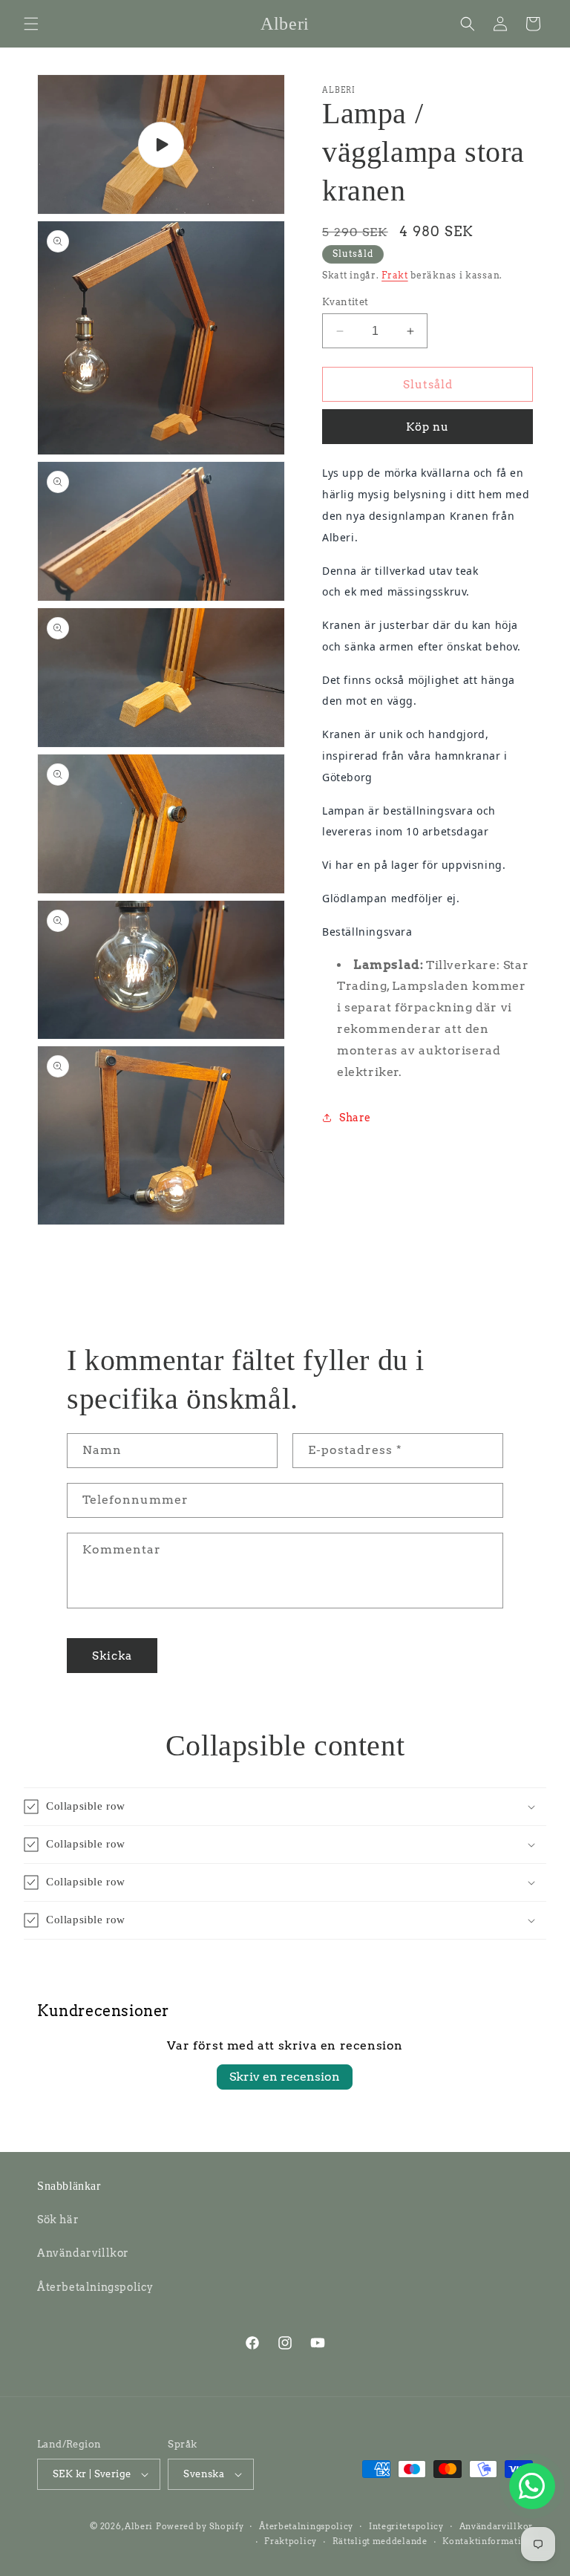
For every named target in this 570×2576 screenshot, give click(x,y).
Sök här (58, 2220)
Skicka (112, 1656)
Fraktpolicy (291, 2541)
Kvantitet (345, 302)
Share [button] (355, 1118)
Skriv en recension (285, 2077)
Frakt (395, 275)
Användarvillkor (83, 2253)
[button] (31, 24)
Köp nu (427, 427)
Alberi (139, 2526)
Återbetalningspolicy (95, 2287)
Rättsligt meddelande (380, 2541)
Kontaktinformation (488, 2541)
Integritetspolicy (406, 2526)
